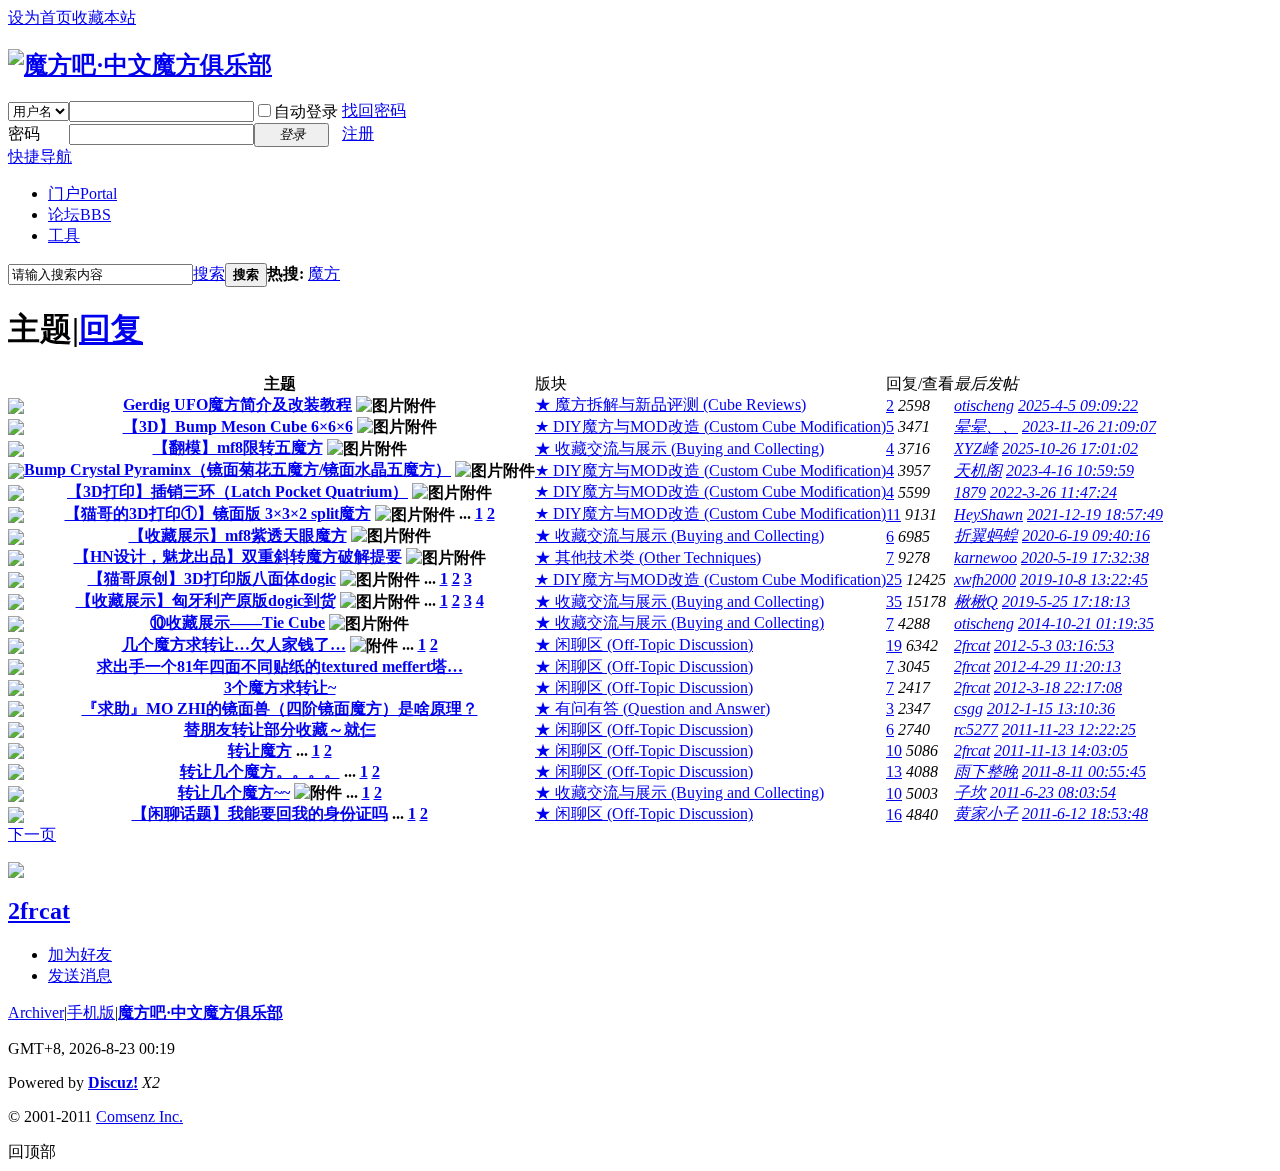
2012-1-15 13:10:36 (1051, 708)
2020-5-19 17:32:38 (1085, 557)
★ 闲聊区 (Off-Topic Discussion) (644, 644)
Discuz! (113, 1082)
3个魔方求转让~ (280, 687)
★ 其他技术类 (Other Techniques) (648, 557)
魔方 (324, 273)
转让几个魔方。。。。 (260, 771)
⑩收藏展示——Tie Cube (237, 622)
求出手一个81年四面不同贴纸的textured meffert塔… (280, 666)
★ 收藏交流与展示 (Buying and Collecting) (679, 448)
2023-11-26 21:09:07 (1089, 426)
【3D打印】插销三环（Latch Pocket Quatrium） (237, 491)
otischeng (984, 405)
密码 (24, 133)
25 (894, 579)
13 (894, 771)
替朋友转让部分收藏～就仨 (280, 729)
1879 (970, 492)
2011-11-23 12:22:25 (1069, 729)
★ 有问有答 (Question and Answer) (652, 708)
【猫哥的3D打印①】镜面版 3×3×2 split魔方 (218, 513)
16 (894, 814)
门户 (82, 193)
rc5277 (976, 729)
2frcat (972, 645)
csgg (968, 708)
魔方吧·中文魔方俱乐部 (200, 1012)
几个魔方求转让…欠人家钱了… (234, 644)
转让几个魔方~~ (234, 792)
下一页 (32, 834)
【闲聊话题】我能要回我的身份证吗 (260, 813)
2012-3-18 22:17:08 (1058, 687)
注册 (358, 133)
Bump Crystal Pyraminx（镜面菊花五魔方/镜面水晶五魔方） (237, 469)
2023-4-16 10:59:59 (1070, 470)
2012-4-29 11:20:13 (1057, 666)
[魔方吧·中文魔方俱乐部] (140, 65)
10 (894, 750)
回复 (111, 329)
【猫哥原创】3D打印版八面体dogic (212, 578)
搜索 (209, 273)
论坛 (79, 214)
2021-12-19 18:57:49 (1095, 514)
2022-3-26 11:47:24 (1053, 492)
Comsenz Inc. (139, 1116)
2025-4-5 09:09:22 (1078, 405)
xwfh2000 (985, 579)
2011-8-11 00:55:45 (1084, 771)
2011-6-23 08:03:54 (1053, 792)
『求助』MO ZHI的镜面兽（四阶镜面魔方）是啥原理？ (280, 708)
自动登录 (306, 111)
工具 (64, 235)
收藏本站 (104, 17)
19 (894, 645)
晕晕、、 (986, 426)
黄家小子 (986, 813)
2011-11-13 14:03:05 (1061, 750)
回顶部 (32, 1151)
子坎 (970, 792)
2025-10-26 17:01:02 (1070, 448)
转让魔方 (260, 750)
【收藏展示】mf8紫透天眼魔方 (238, 535)
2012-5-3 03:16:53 (1054, 645)
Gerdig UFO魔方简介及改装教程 (237, 404)
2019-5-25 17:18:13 (1066, 601)
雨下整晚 (986, 771)
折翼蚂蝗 (986, 535)
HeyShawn (988, 514)
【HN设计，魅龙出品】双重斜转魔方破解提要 (238, 556)
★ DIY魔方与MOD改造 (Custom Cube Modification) (710, 426)
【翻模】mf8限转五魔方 (238, 447)
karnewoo (985, 557)
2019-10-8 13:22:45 (1084, 579)
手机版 (91, 1012)
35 (894, 601)
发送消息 (80, 975)
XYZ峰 (976, 448)
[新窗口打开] (16, 408)
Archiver (36, 1012)
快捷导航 (40, 156)
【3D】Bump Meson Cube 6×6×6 (238, 426)
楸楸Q (976, 601)
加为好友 (80, 954)
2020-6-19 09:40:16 (1086, 535)
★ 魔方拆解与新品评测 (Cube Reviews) (670, 404)
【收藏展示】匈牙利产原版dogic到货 (206, 600)
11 (893, 514)
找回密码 (374, 110)
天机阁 (978, 470)
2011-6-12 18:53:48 (1085, 813)
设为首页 (40, 17)
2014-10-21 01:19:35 (1086, 623)
